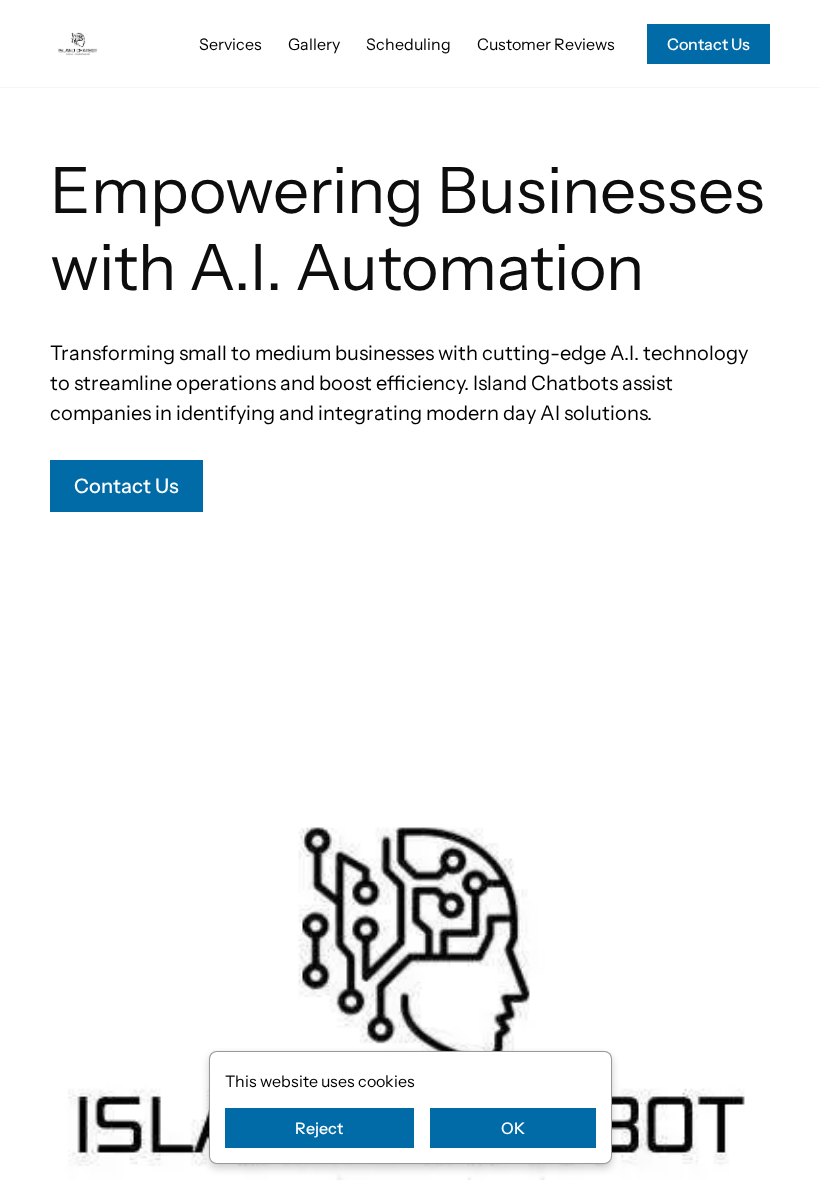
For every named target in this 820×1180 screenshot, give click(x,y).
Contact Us (708, 44)
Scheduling (408, 44)
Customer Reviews (546, 44)
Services (230, 44)
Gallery (314, 44)
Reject (319, 1128)
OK (513, 1128)
